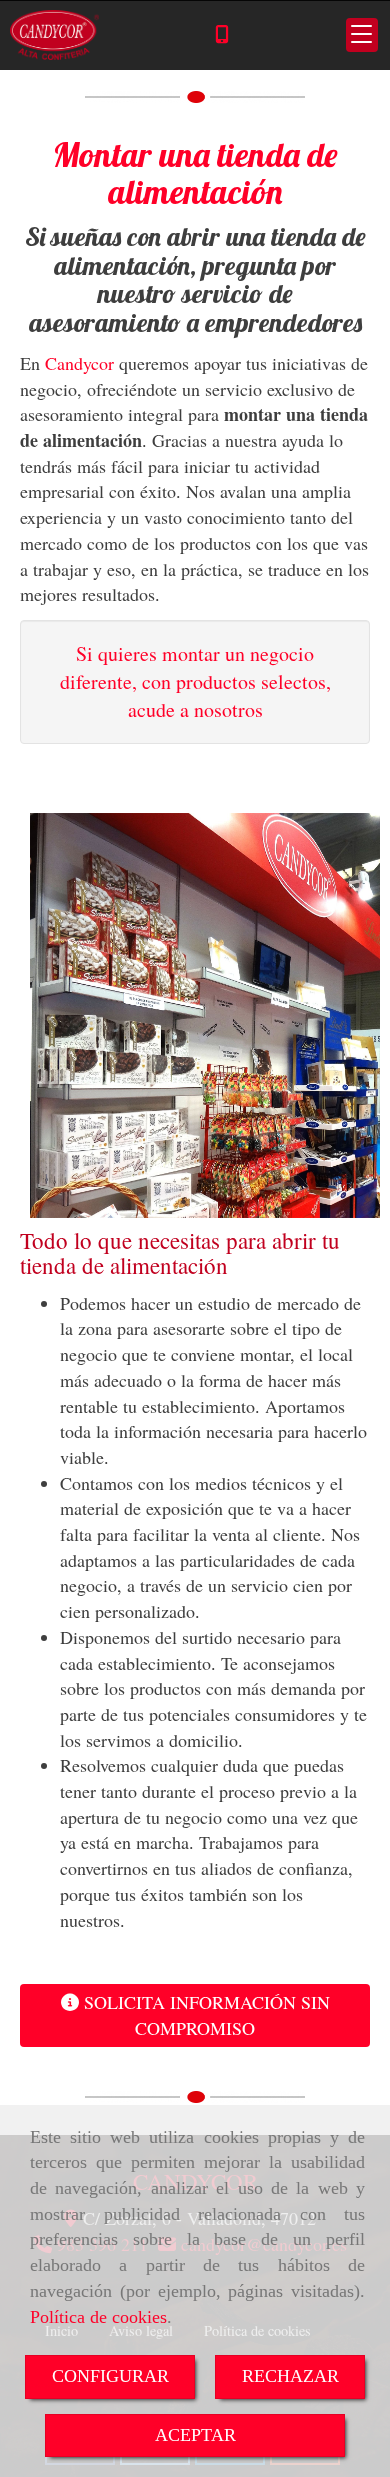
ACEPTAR (195, 2435)
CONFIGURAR (110, 2376)
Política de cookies (98, 2317)
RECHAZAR (290, 2376)
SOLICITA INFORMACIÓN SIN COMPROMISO (204, 2015)
